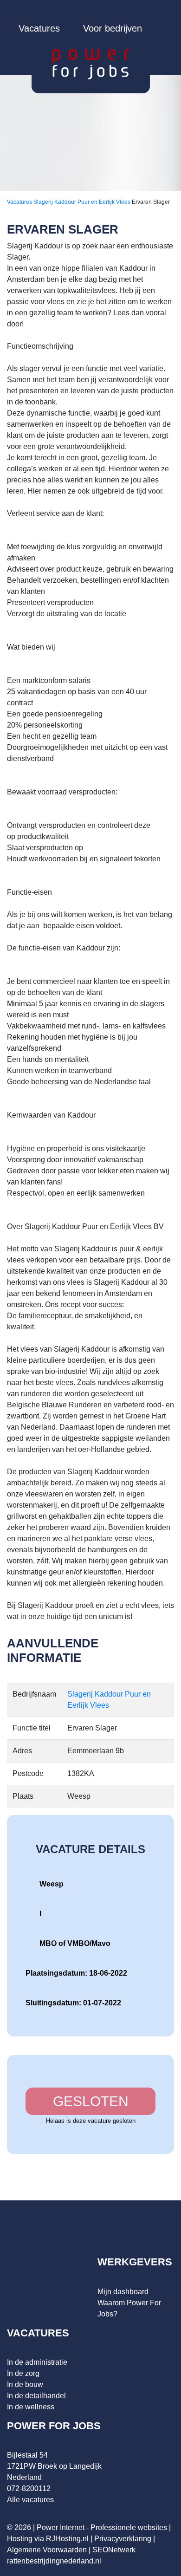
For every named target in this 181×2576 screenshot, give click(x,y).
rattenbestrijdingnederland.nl (54, 2561)
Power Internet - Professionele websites (102, 2527)
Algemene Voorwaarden (47, 2550)
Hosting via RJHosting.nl (48, 2539)
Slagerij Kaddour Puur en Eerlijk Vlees (83, 202)
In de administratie (37, 2362)
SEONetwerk (114, 2550)
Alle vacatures (30, 2500)
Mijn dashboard (123, 2292)
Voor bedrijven (113, 28)
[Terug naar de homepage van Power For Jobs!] (91, 64)
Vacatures (39, 28)
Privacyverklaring (123, 2539)
